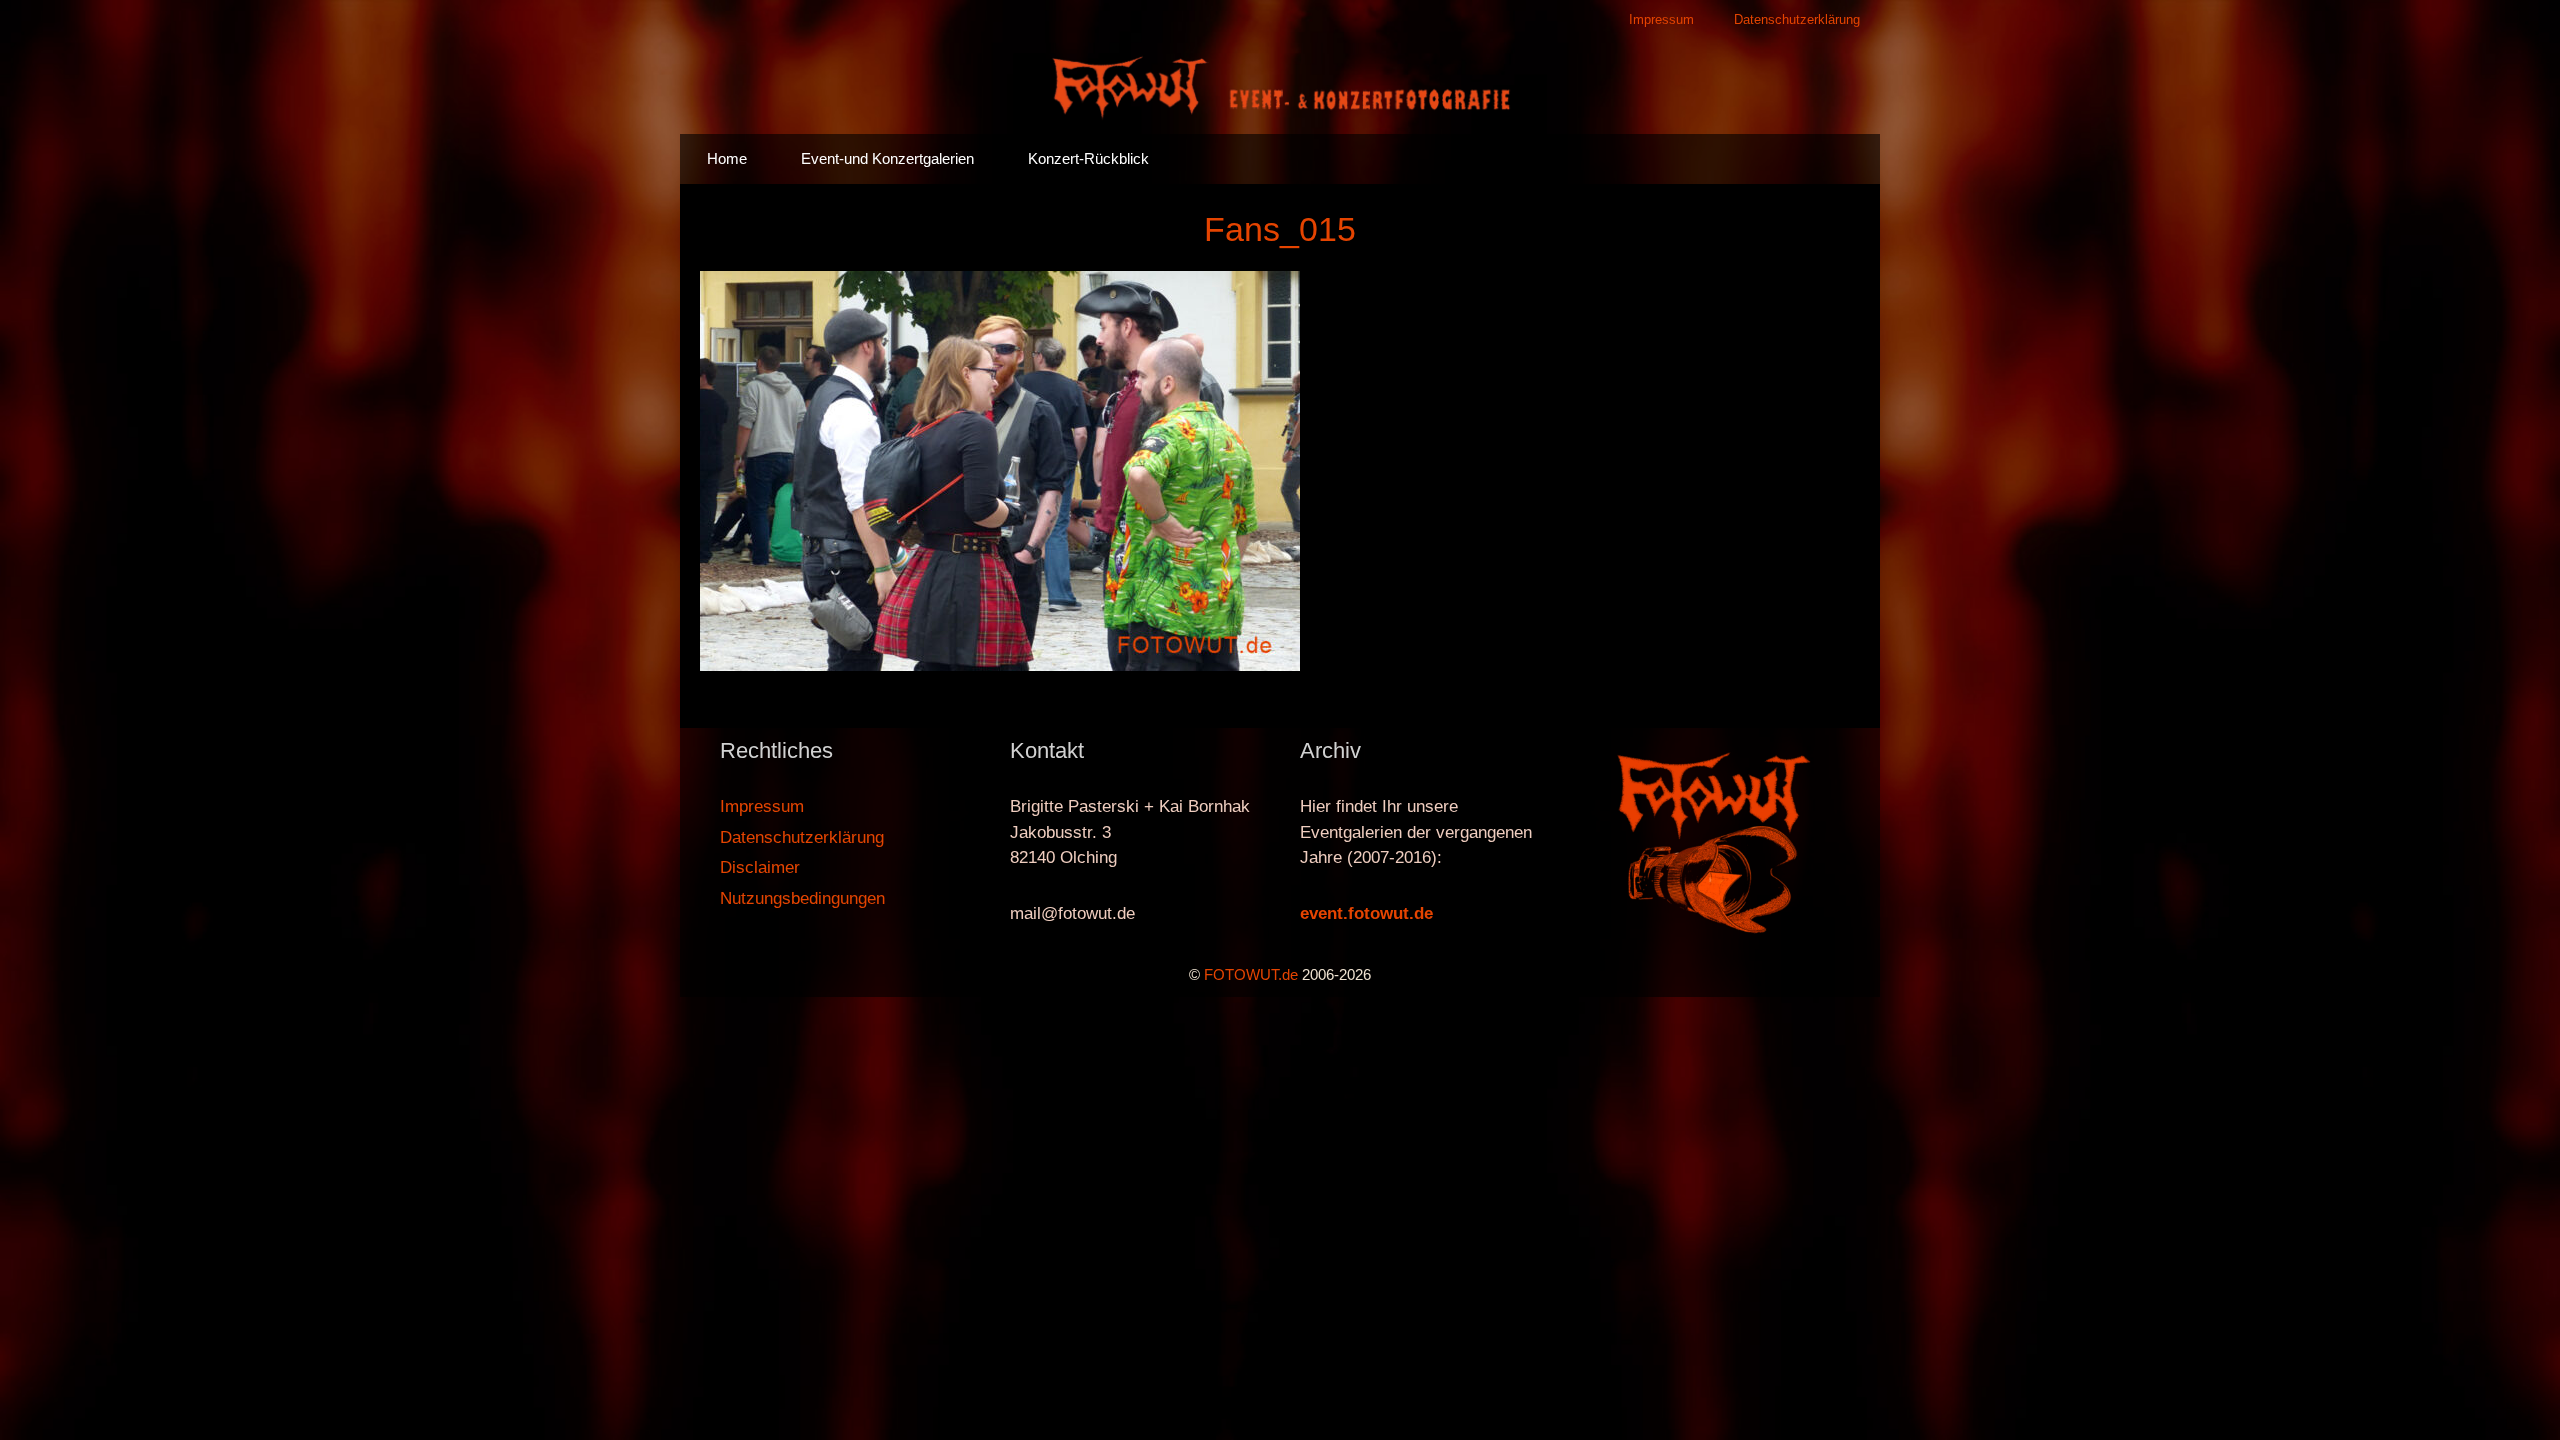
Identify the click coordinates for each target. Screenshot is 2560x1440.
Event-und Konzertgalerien (887, 158)
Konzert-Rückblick (1088, 158)
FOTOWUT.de (1251, 974)
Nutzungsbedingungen (802, 898)
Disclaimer (760, 867)
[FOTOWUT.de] (1280, 85)
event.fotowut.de (1366, 913)
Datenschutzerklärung (1797, 19)
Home (727, 158)
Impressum (1661, 19)
